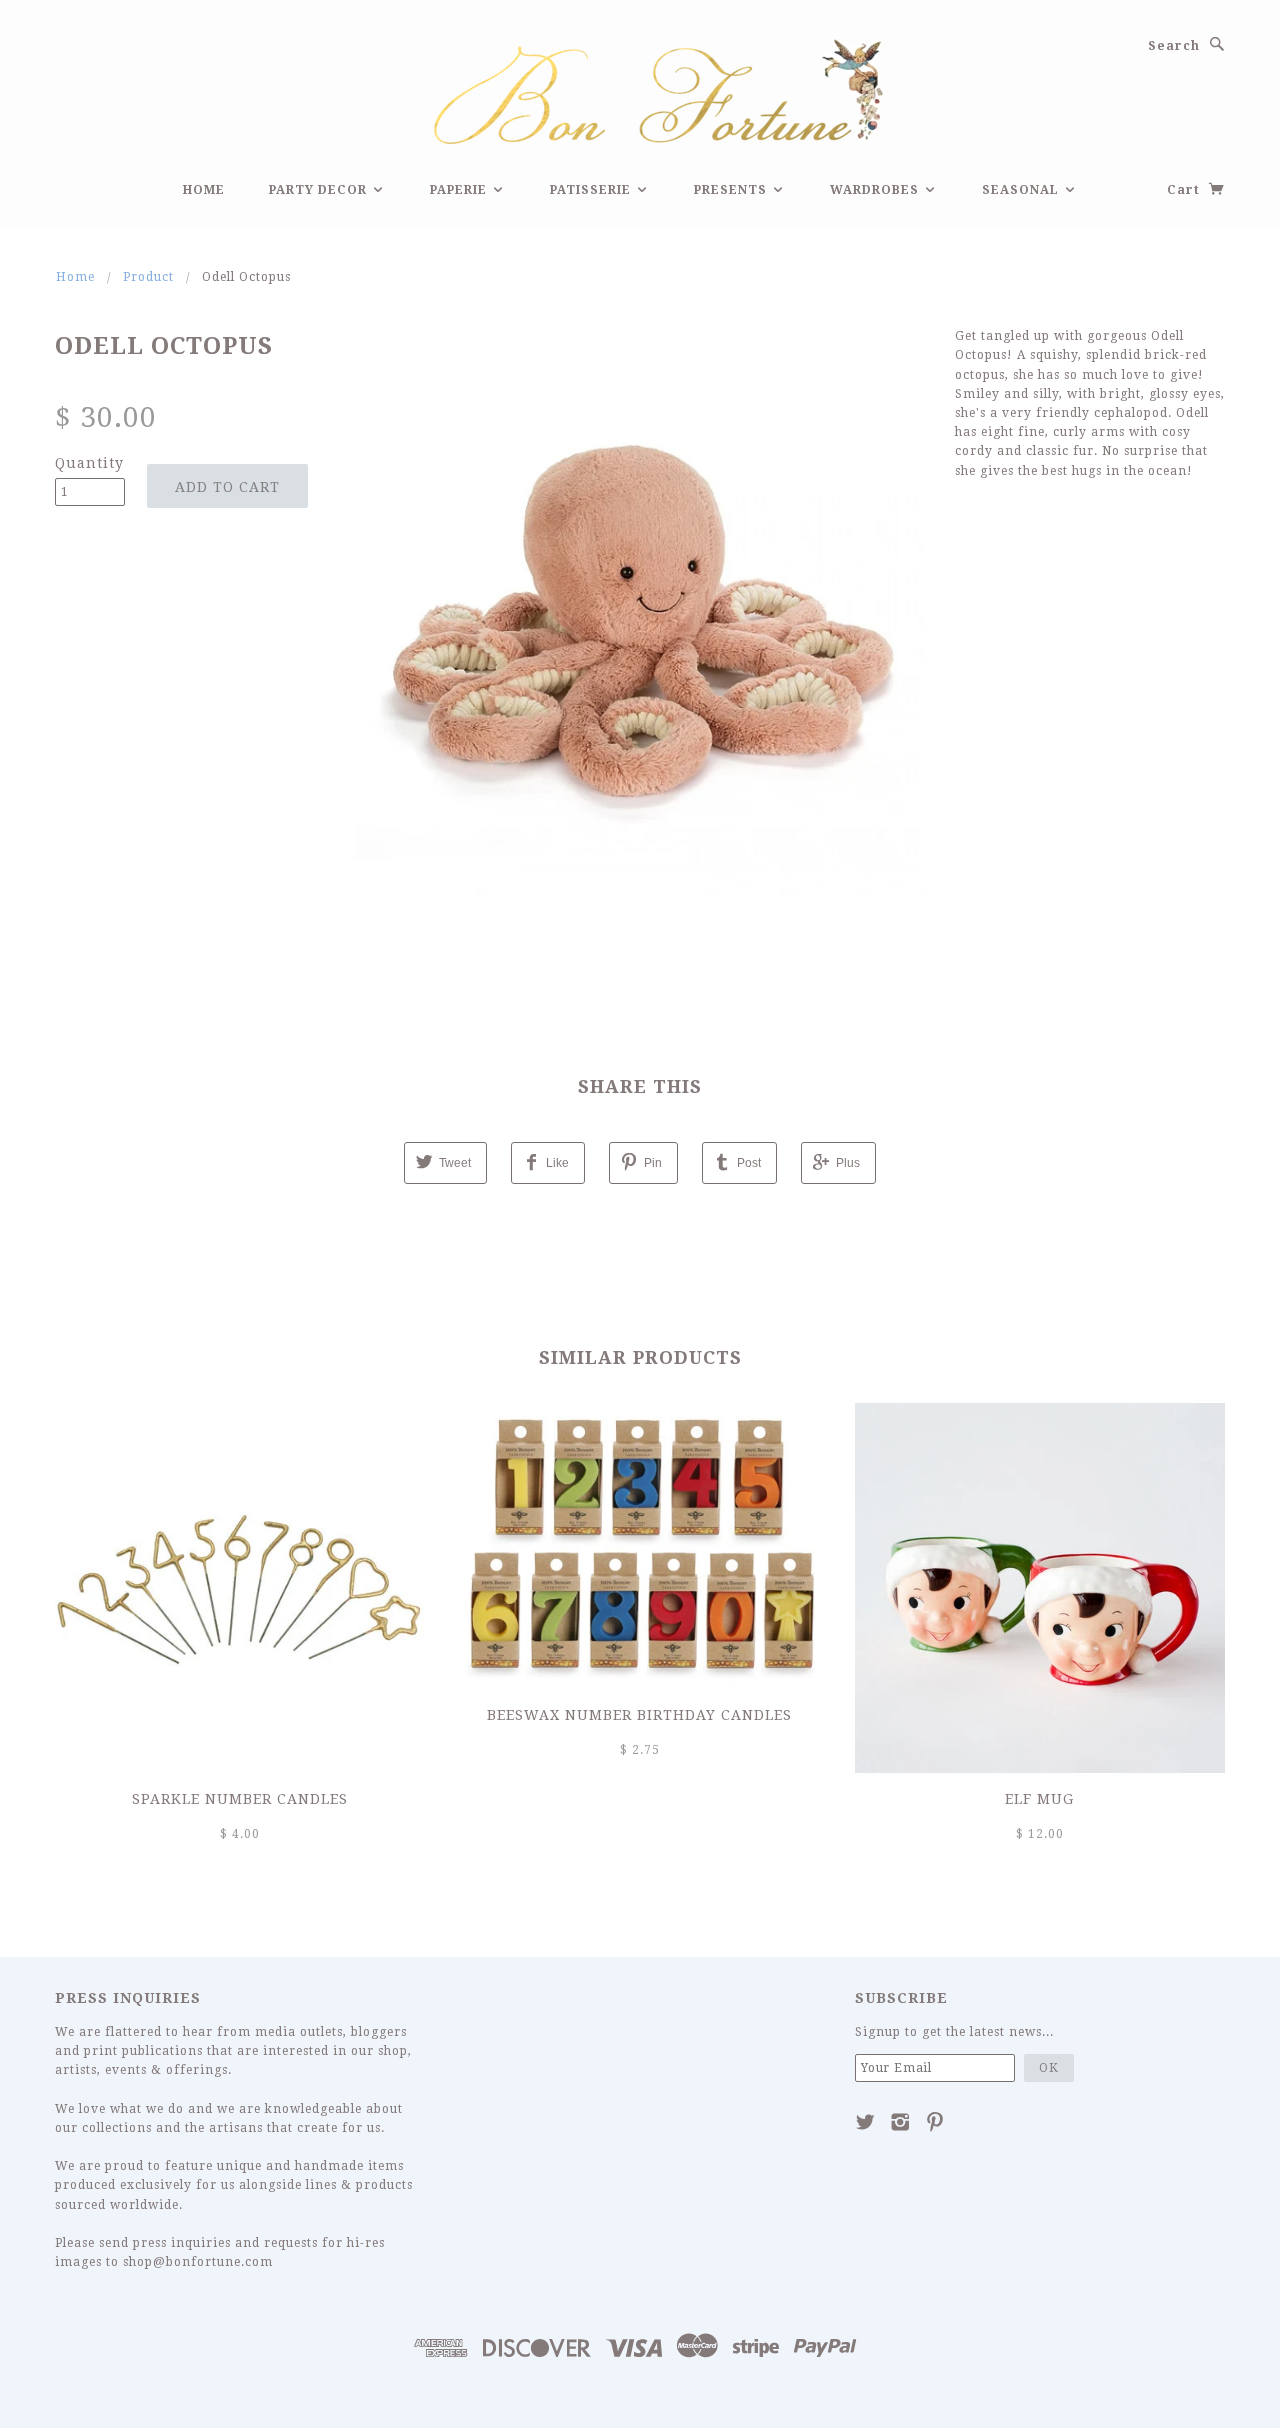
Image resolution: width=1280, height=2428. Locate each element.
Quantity (89, 463)
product (148, 277)
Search (1174, 46)
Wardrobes (876, 190)
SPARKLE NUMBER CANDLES (240, 1799)
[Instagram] (900, 2122)
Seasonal (1022, 190)
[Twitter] (865, 2122)
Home (204, 190)
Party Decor (320, 190)
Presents (732, 190)
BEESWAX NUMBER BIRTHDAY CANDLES (639, 1715)
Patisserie (592, 190)
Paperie (460, 190)
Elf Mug (1039, 1799)
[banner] (640, 89)
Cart (1185, 190)
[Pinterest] (935, 2122)
